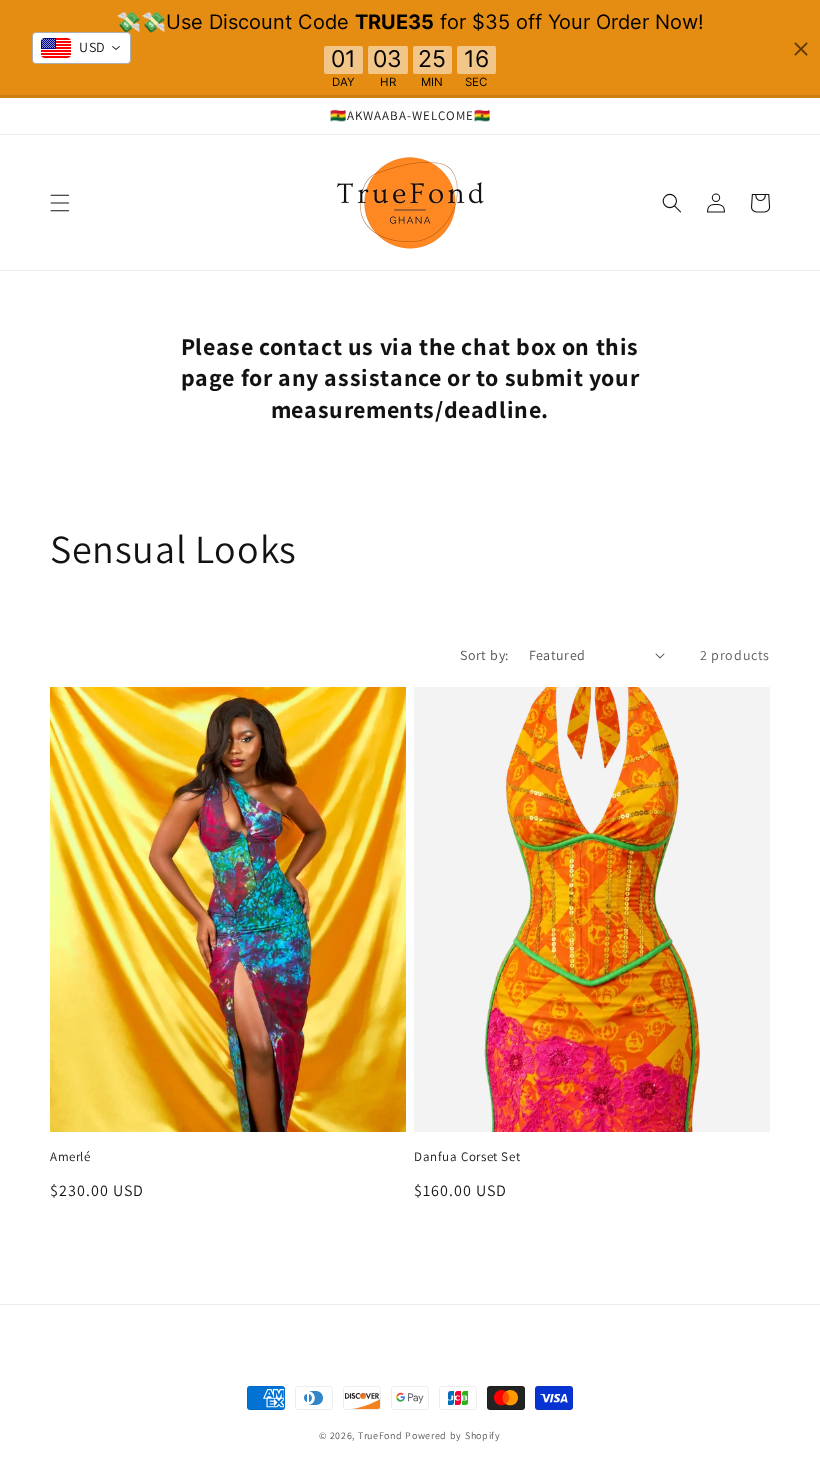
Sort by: (484, 655)
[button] (60, 203)
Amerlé (70, 1157)
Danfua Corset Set (467, 1157)
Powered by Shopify (453, 1435)
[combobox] (81, 48)
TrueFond (380, 1435)
